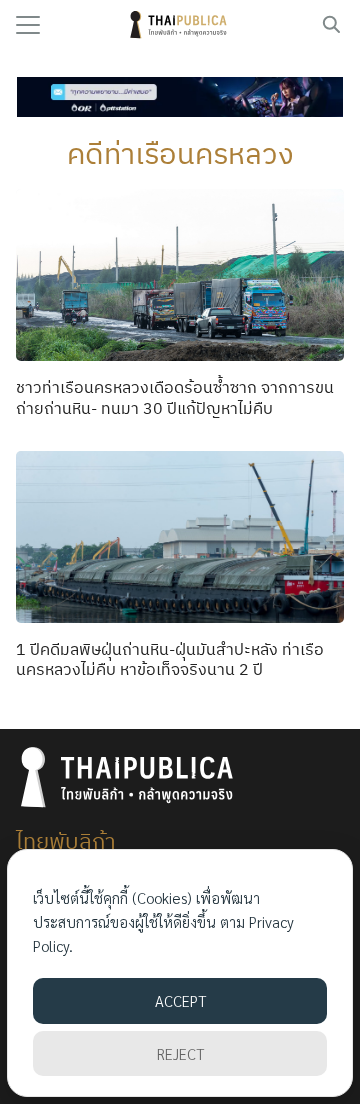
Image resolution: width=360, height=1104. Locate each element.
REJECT (180, 1053)
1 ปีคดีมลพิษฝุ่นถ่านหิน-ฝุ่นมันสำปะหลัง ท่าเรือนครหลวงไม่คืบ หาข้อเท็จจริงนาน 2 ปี (170, 659)
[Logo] (180, 25)
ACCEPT (180, 1000)
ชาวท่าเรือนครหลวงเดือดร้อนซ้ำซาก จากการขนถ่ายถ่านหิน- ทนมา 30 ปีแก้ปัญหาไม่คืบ (175, 397)
